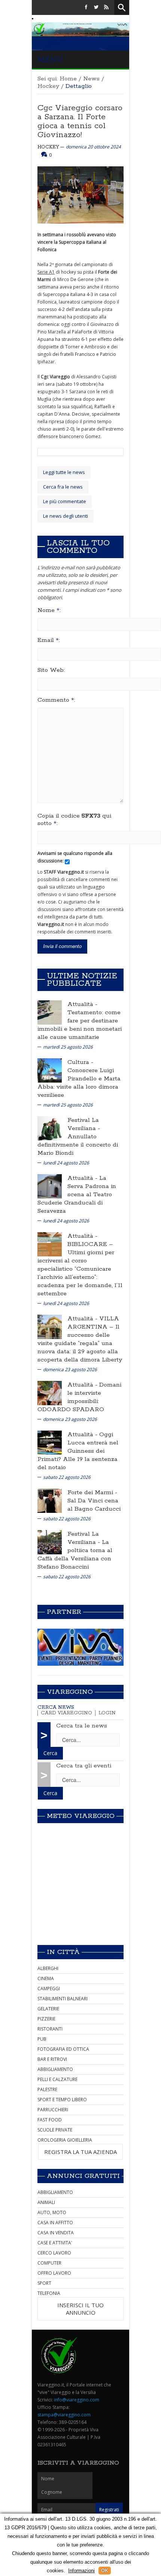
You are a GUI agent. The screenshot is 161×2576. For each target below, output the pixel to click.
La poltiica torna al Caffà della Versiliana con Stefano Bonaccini (75, 1555)
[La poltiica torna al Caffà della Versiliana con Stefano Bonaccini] (50, 1541)
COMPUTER (49, 2263)
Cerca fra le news (63, 487)
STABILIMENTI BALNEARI (63, 1999)
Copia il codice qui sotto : (74, 820)
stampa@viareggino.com (64, 2415)
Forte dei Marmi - (92, 1492)
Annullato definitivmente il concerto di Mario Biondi (78, 1145)
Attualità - (82, 1004)
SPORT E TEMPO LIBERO (62, 2100)
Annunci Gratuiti (83, 2176)
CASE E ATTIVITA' (55, 2243)
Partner (64, 1612)
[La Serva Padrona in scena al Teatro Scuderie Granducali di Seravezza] (50, 1186)
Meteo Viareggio (81, 1816)
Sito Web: (51, 670)
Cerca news (56, 1707)
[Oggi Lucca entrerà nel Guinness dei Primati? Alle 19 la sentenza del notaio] (50, 1442)
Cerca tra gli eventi (84, 1766)
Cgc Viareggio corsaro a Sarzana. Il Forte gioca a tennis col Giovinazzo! (80, 121)
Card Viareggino (66, 1713)
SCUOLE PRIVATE (55, 2130)
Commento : (56, 700)
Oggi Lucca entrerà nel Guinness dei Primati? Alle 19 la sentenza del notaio (78, 1451)
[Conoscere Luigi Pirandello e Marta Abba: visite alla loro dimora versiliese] (50, 1070)
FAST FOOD (50, 2120)
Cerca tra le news (82, 1726)
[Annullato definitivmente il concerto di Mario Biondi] (50, 1128)
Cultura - (80, 1062)
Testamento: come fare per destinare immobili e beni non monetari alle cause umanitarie (80, 1025)
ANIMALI (46, 2202)
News (91, 79)
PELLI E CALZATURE (57, 2079)
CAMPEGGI (49, 1989)
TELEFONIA (49, 2293)
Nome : (49, 610)
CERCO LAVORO (54, 2253)
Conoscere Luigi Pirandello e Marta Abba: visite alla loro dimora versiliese (79, 1083)
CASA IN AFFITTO (55, 2223)
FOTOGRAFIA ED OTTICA (63, 2049)
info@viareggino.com (77, 2400)
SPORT (44, 2283)
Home (68, 79)
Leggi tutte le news (64, 472)
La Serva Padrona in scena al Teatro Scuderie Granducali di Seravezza (77, 1195)
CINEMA (46, 1978)
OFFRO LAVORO (54, 2273)
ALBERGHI (48, 1968)
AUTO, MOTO (52, 2212)
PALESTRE (47, 2089)
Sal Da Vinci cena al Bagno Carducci (94, 1505)
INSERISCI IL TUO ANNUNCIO (80, 2309)
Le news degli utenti (66, 516)
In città (63, 1952)
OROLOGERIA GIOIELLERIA (65, 2140)
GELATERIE (48, 2009)
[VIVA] (80, 1647)
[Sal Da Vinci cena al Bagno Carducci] (50, 1500)
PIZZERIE (46, 2019)
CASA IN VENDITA (56, 2233)
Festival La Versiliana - (84, 1124)
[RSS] (106, 7)
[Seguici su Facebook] (86, 7)
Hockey (48, 86)
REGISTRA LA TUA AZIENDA (80, 2152)
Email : (49, 640)
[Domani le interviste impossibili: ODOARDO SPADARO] (50, 1392)
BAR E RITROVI (52, 2059)
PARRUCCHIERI (53, 2110)
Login (107, 1713)
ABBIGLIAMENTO (55, 2069)
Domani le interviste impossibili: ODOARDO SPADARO (79, 1397)
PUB (42, 2039)
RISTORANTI (50, 2029)
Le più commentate (65, 501)
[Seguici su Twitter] (96, 7)
